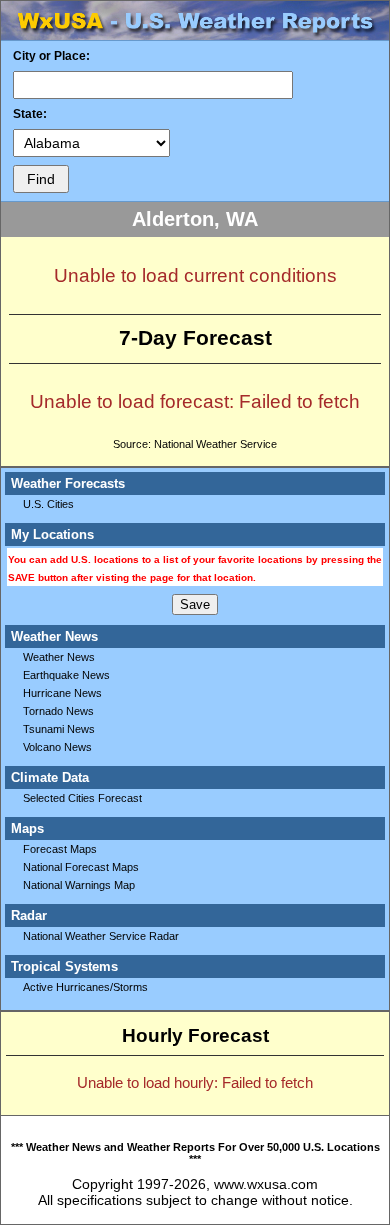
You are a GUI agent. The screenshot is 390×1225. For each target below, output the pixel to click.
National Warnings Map (79, 885)
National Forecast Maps (81, 867)
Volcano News (57, 747)
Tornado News (58, 711)
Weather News (59, 657)
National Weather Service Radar (101, 936)
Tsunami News (59, 729)
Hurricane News (62, 693)
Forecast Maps (60, 849)
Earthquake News (66, 675)
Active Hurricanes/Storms (85, 987)
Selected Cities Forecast (82, 798)
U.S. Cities (48, 504)
